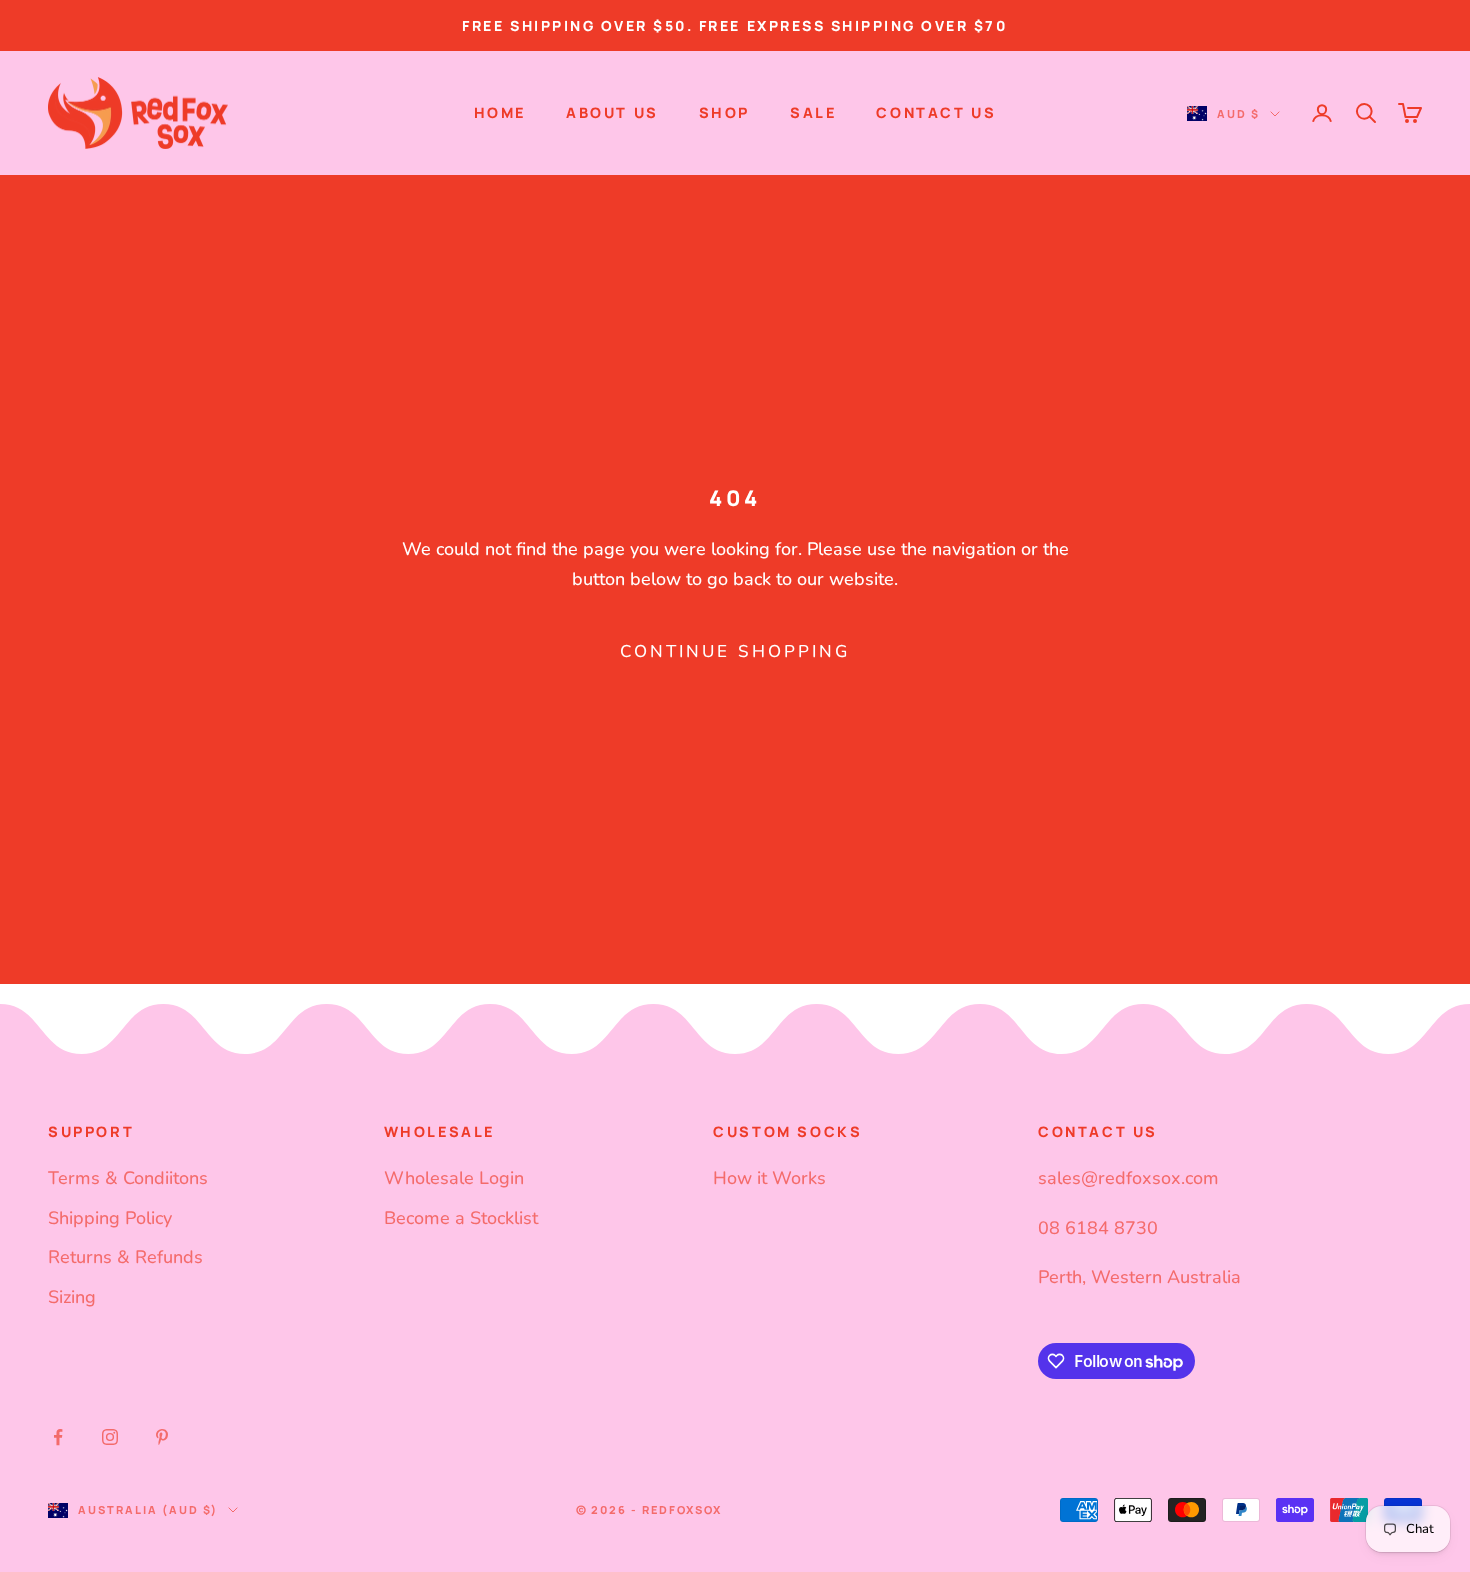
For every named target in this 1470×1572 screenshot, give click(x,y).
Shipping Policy (110, 1218)
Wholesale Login (454, 1178)
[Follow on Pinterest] (162, 1437)
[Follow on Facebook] (58, 1437)
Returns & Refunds (125, 1257)
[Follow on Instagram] (110, 1437)
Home (500, 112)
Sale (813, 112)
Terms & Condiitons (128, 1178)
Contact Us (936, 112)
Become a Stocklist (461, 1218)
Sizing (72, 1297)
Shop (724, 112)
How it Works (769, 1178)
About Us (612, 112)
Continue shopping (735, 651)
